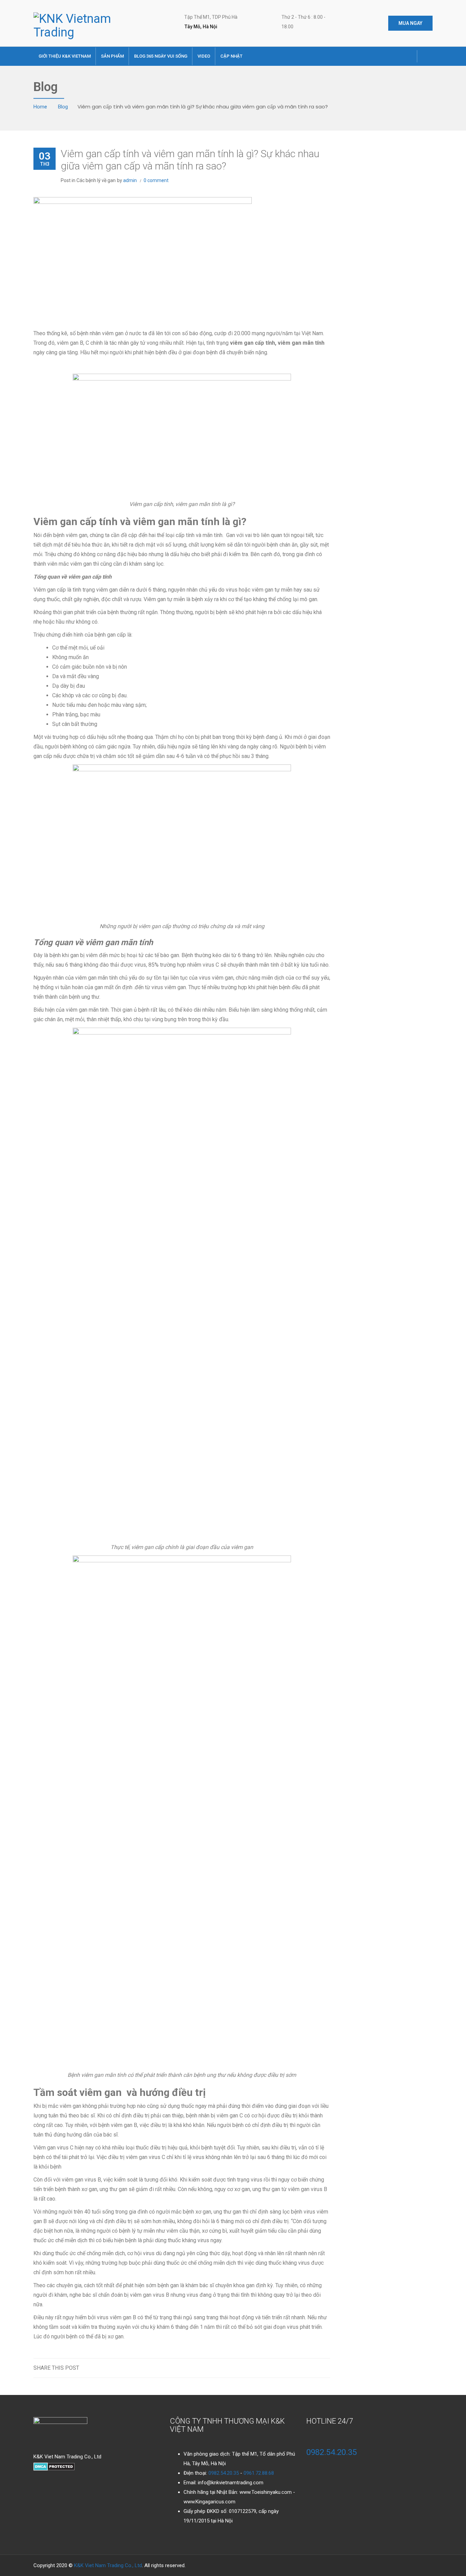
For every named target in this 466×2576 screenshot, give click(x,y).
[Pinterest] (398, 52)
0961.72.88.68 (259, 2473)
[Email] (324, 2368)
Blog (63, 106)
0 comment (156, 180)
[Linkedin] (408, 52)
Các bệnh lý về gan (96, 180)
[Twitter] (378, 52)
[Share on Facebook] (311, 2368)
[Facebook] (367, 52)
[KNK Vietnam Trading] (79, 25)
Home (41, 106)
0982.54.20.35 (224, 2473)
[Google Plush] (388, 52)
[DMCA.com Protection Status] (54, 2466)
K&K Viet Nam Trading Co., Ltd (108, 2565)
